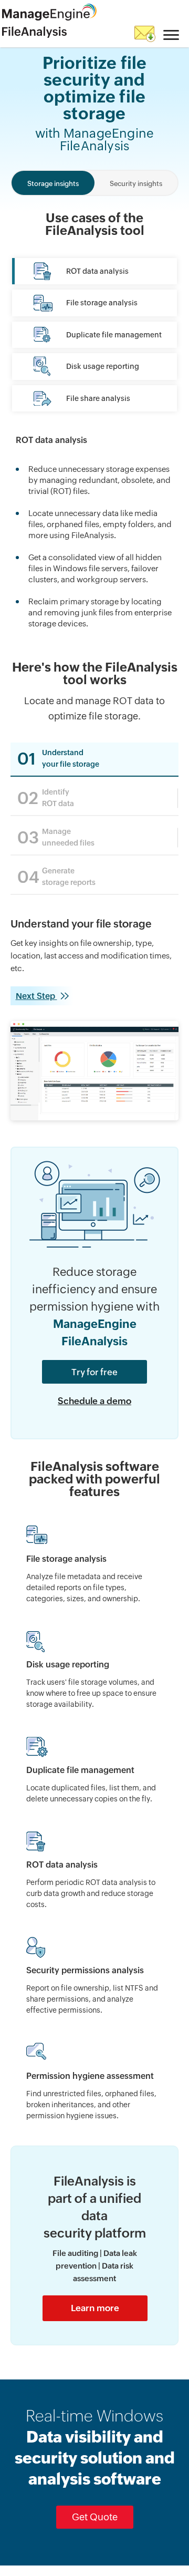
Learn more (95, 2308)
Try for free (94, 1372)
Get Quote (95, 2517)
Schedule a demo (94, 1401)
